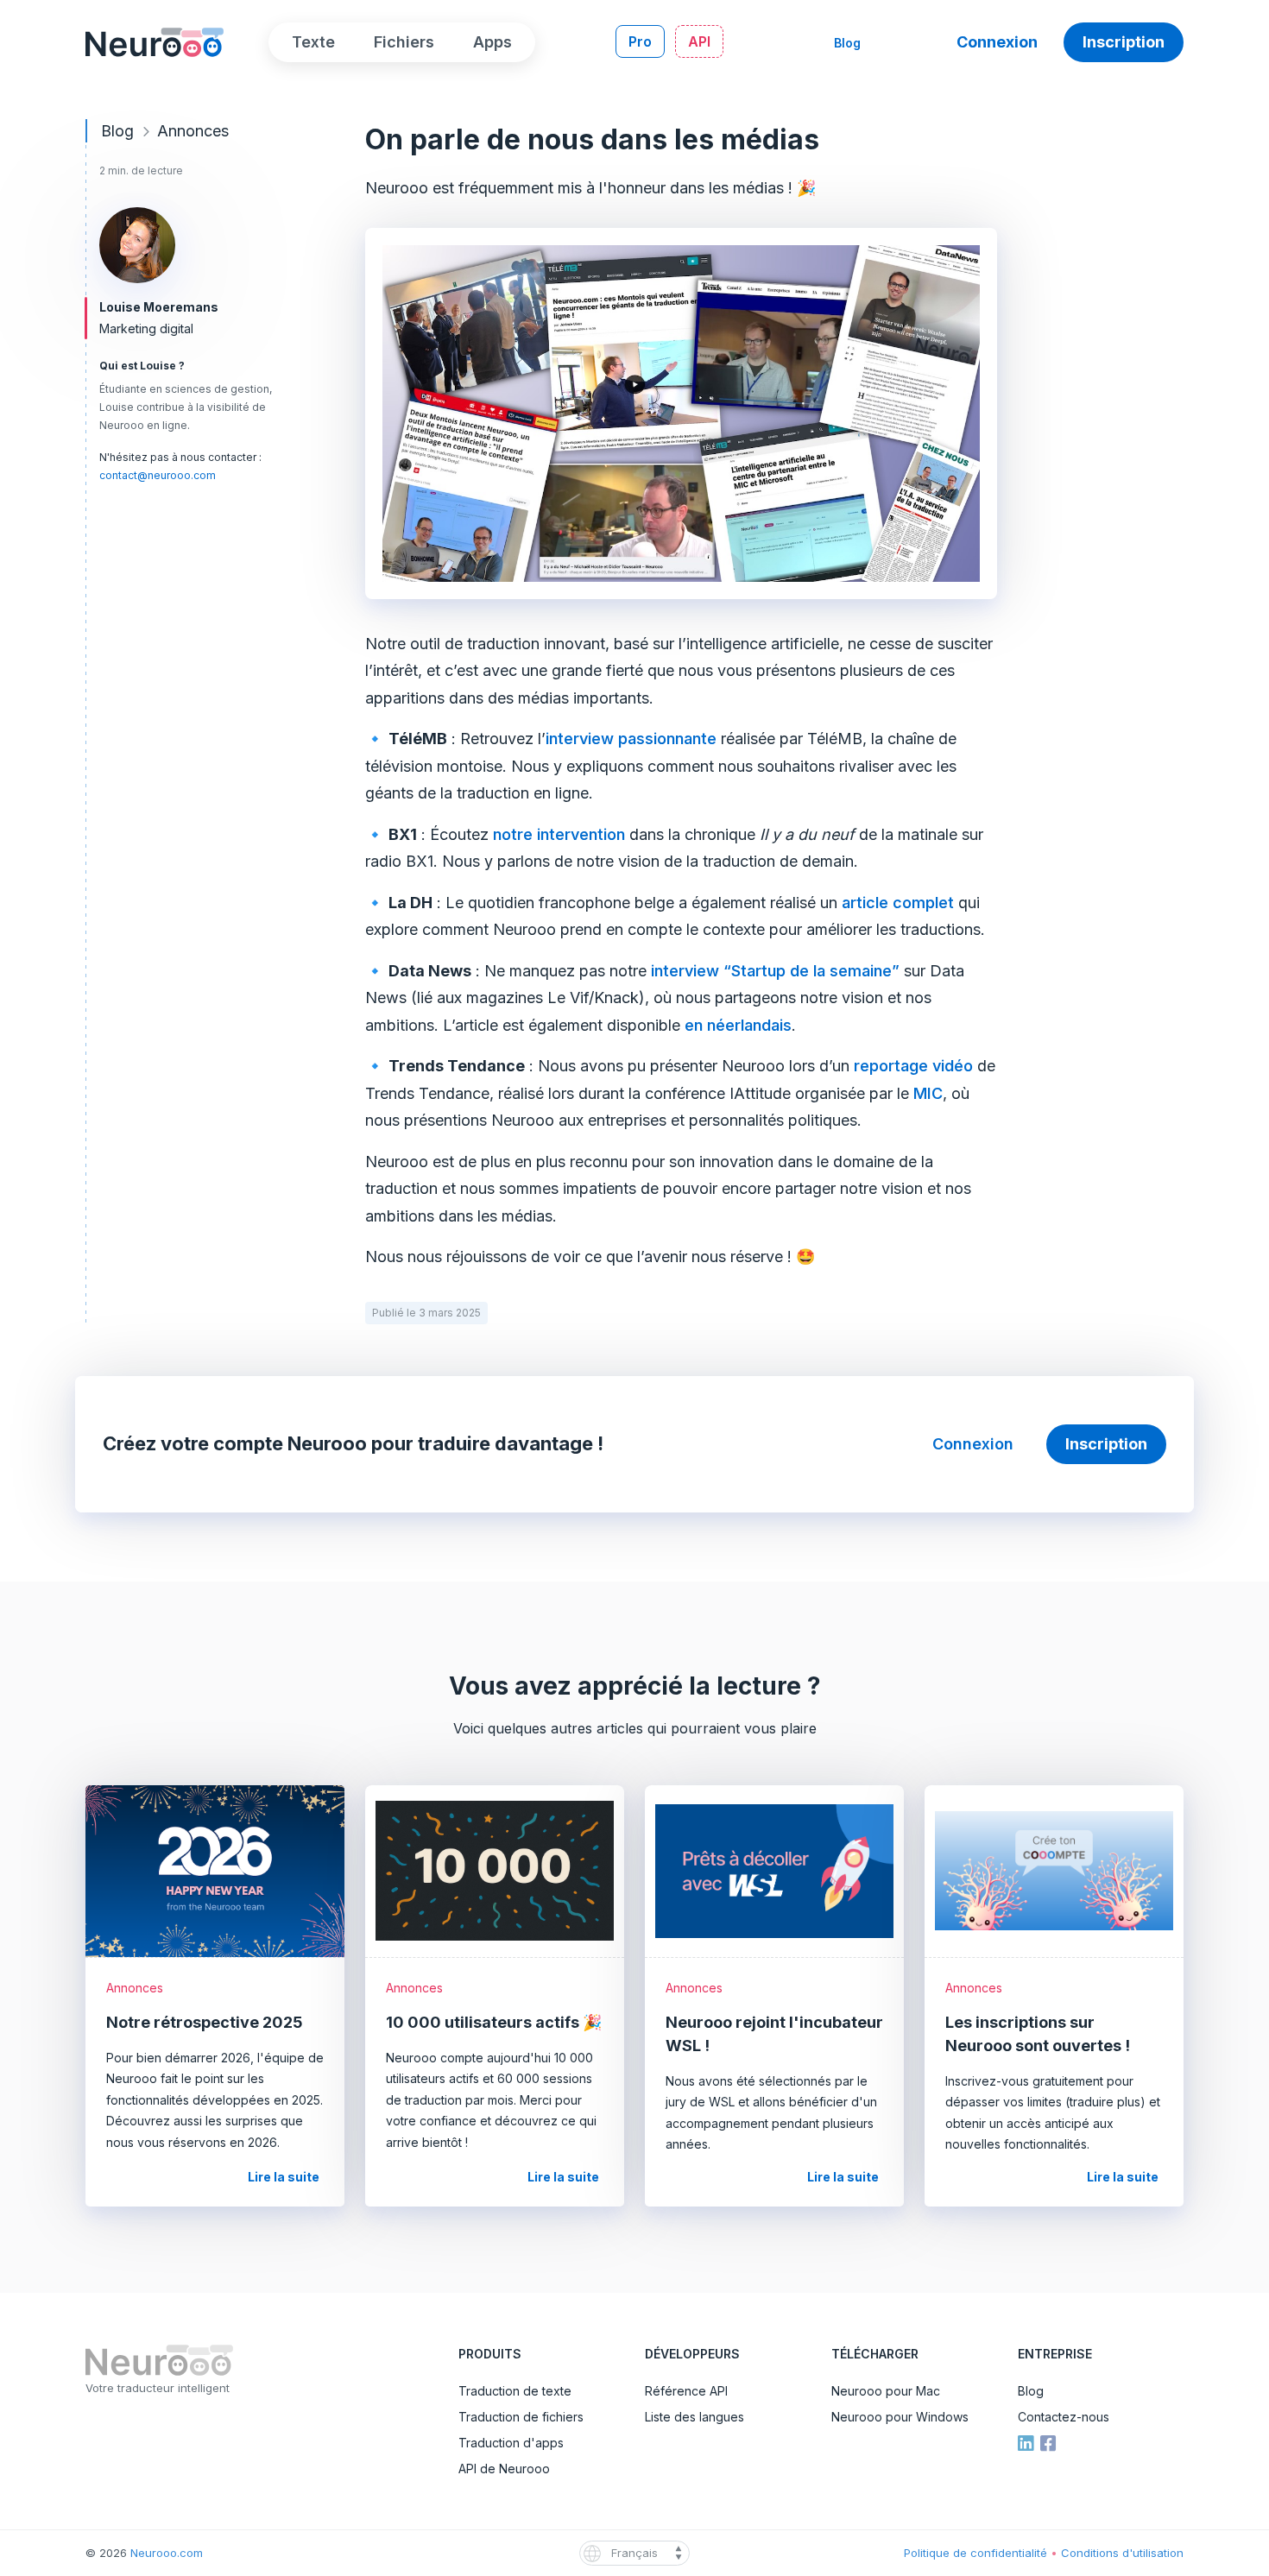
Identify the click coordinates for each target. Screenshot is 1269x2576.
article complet (898, 903)
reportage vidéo (913, 1066)
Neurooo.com (167, 2553)
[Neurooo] (155, 41)
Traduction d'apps (511, 2443)
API (699, 41)
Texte (313, 42)
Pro (640, 41)
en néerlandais (738, 1025)
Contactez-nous (1064, 2417)
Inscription (1124, 42)
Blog (847, 43)
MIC (928, 1093)
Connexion (997, 42)
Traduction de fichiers (521, 2417)
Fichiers (404, 42)
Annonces (193, 131)
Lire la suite (290, 2176)
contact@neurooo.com (158, 475)
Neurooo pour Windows (900, 2417)
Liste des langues (694, 2417)
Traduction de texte (515, 2391)
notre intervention (559, 834)
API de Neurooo (504, 2469)
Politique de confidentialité (977, 2553)
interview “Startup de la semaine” (775, 971)
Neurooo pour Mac (886, 2391)
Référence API (686, 2391)
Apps (492, 42)
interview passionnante (631, 739)
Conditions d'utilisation (1122, 2553)
